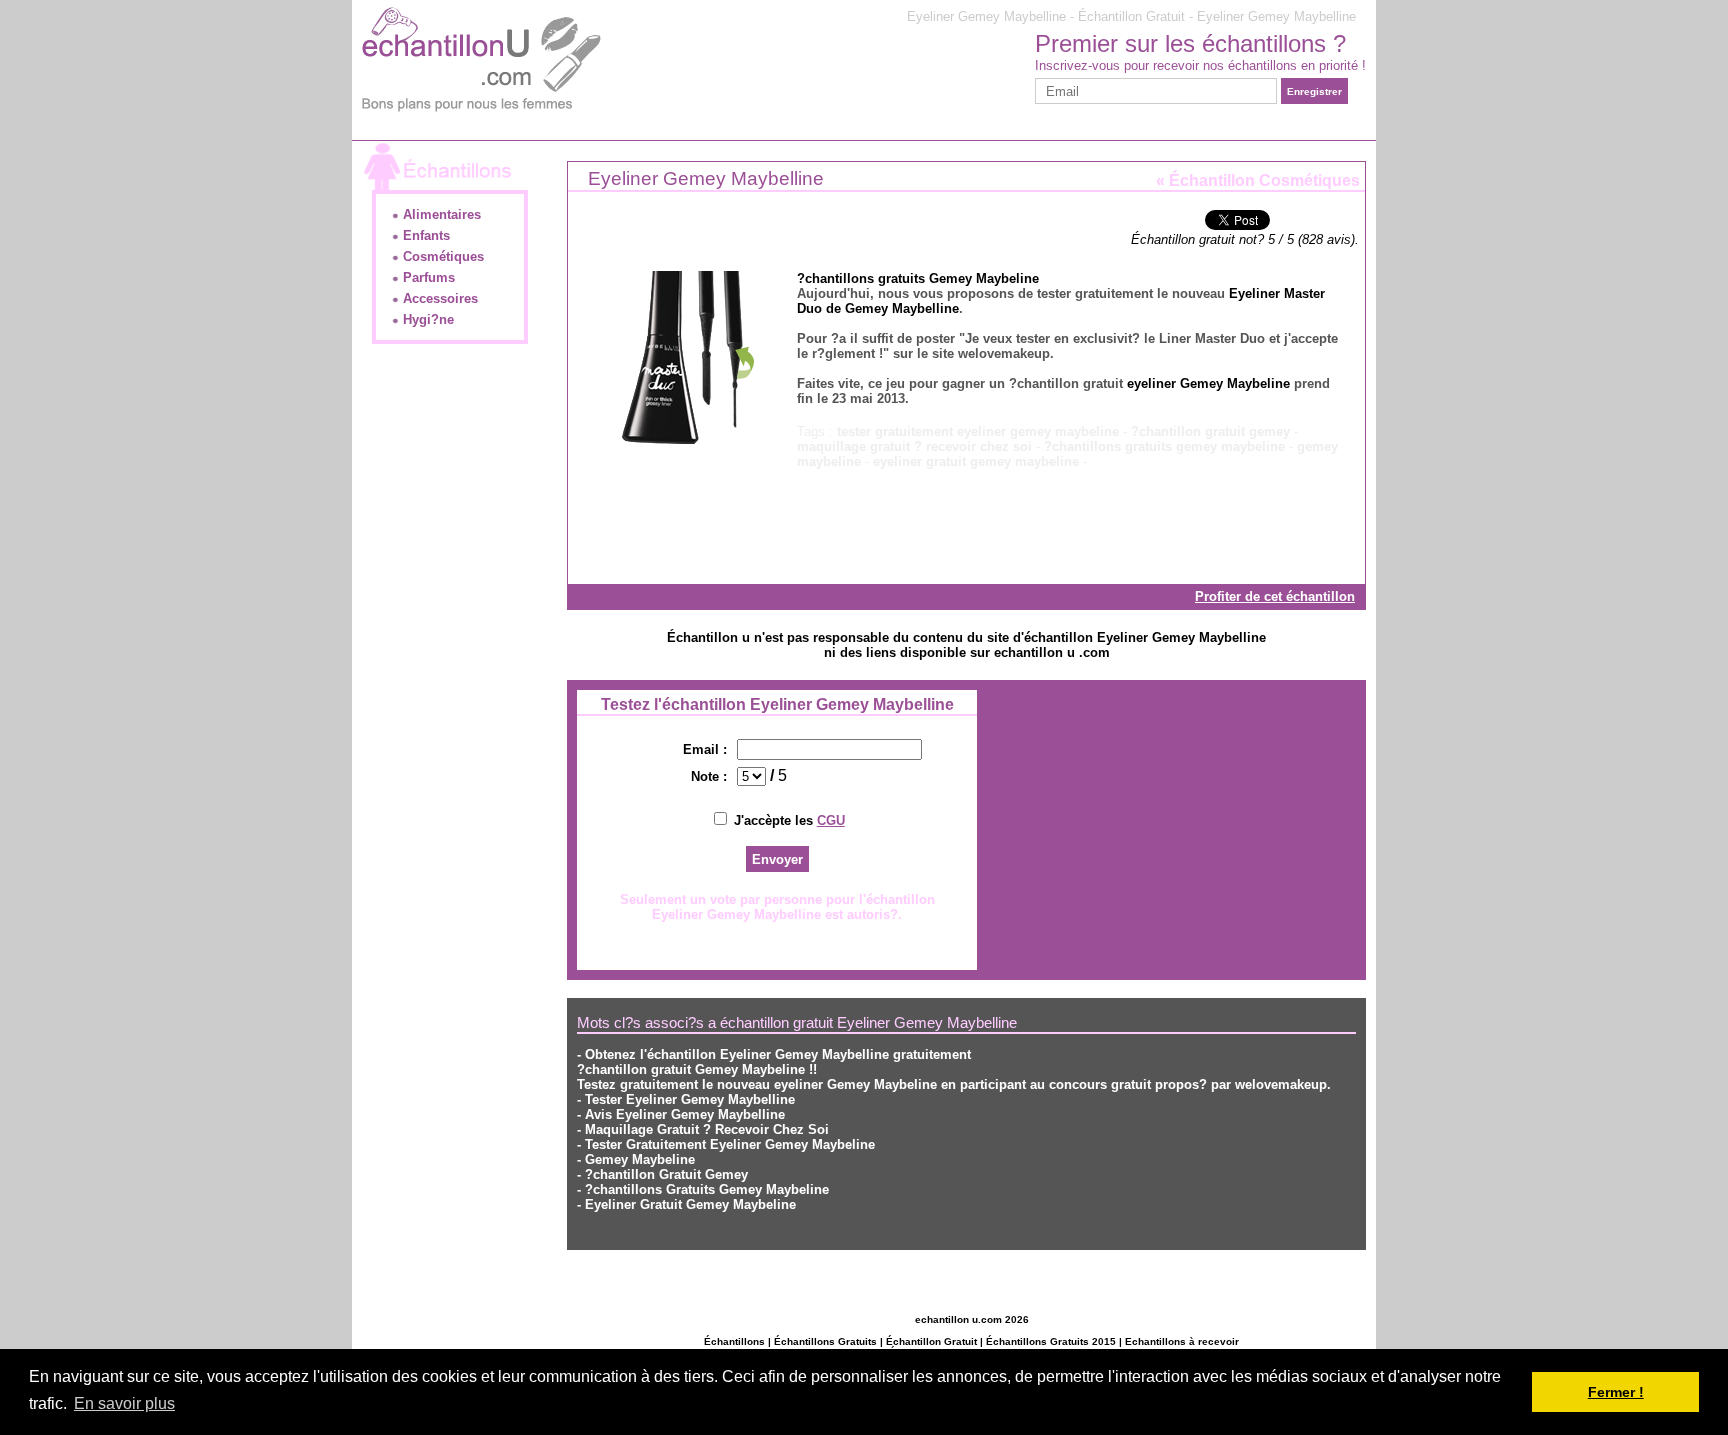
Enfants (424, 235)
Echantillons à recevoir (1182, 1341)
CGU (831, 820)
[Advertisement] (706, 162)
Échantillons (734, 1341)
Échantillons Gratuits (825, 1341)
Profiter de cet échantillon (1275, 596)
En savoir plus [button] (124, 1403)
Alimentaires (440, 214)
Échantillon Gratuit (931, 1341)
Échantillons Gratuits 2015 (1051, 1341)
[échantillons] (480, 113)
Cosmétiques (441, 256)
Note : (709, 776)
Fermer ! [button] (1616, 1392)
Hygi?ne (426, 319)
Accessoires (438, 298)
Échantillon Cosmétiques (1264, 180)
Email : (705, 749)
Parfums (427, 277)
